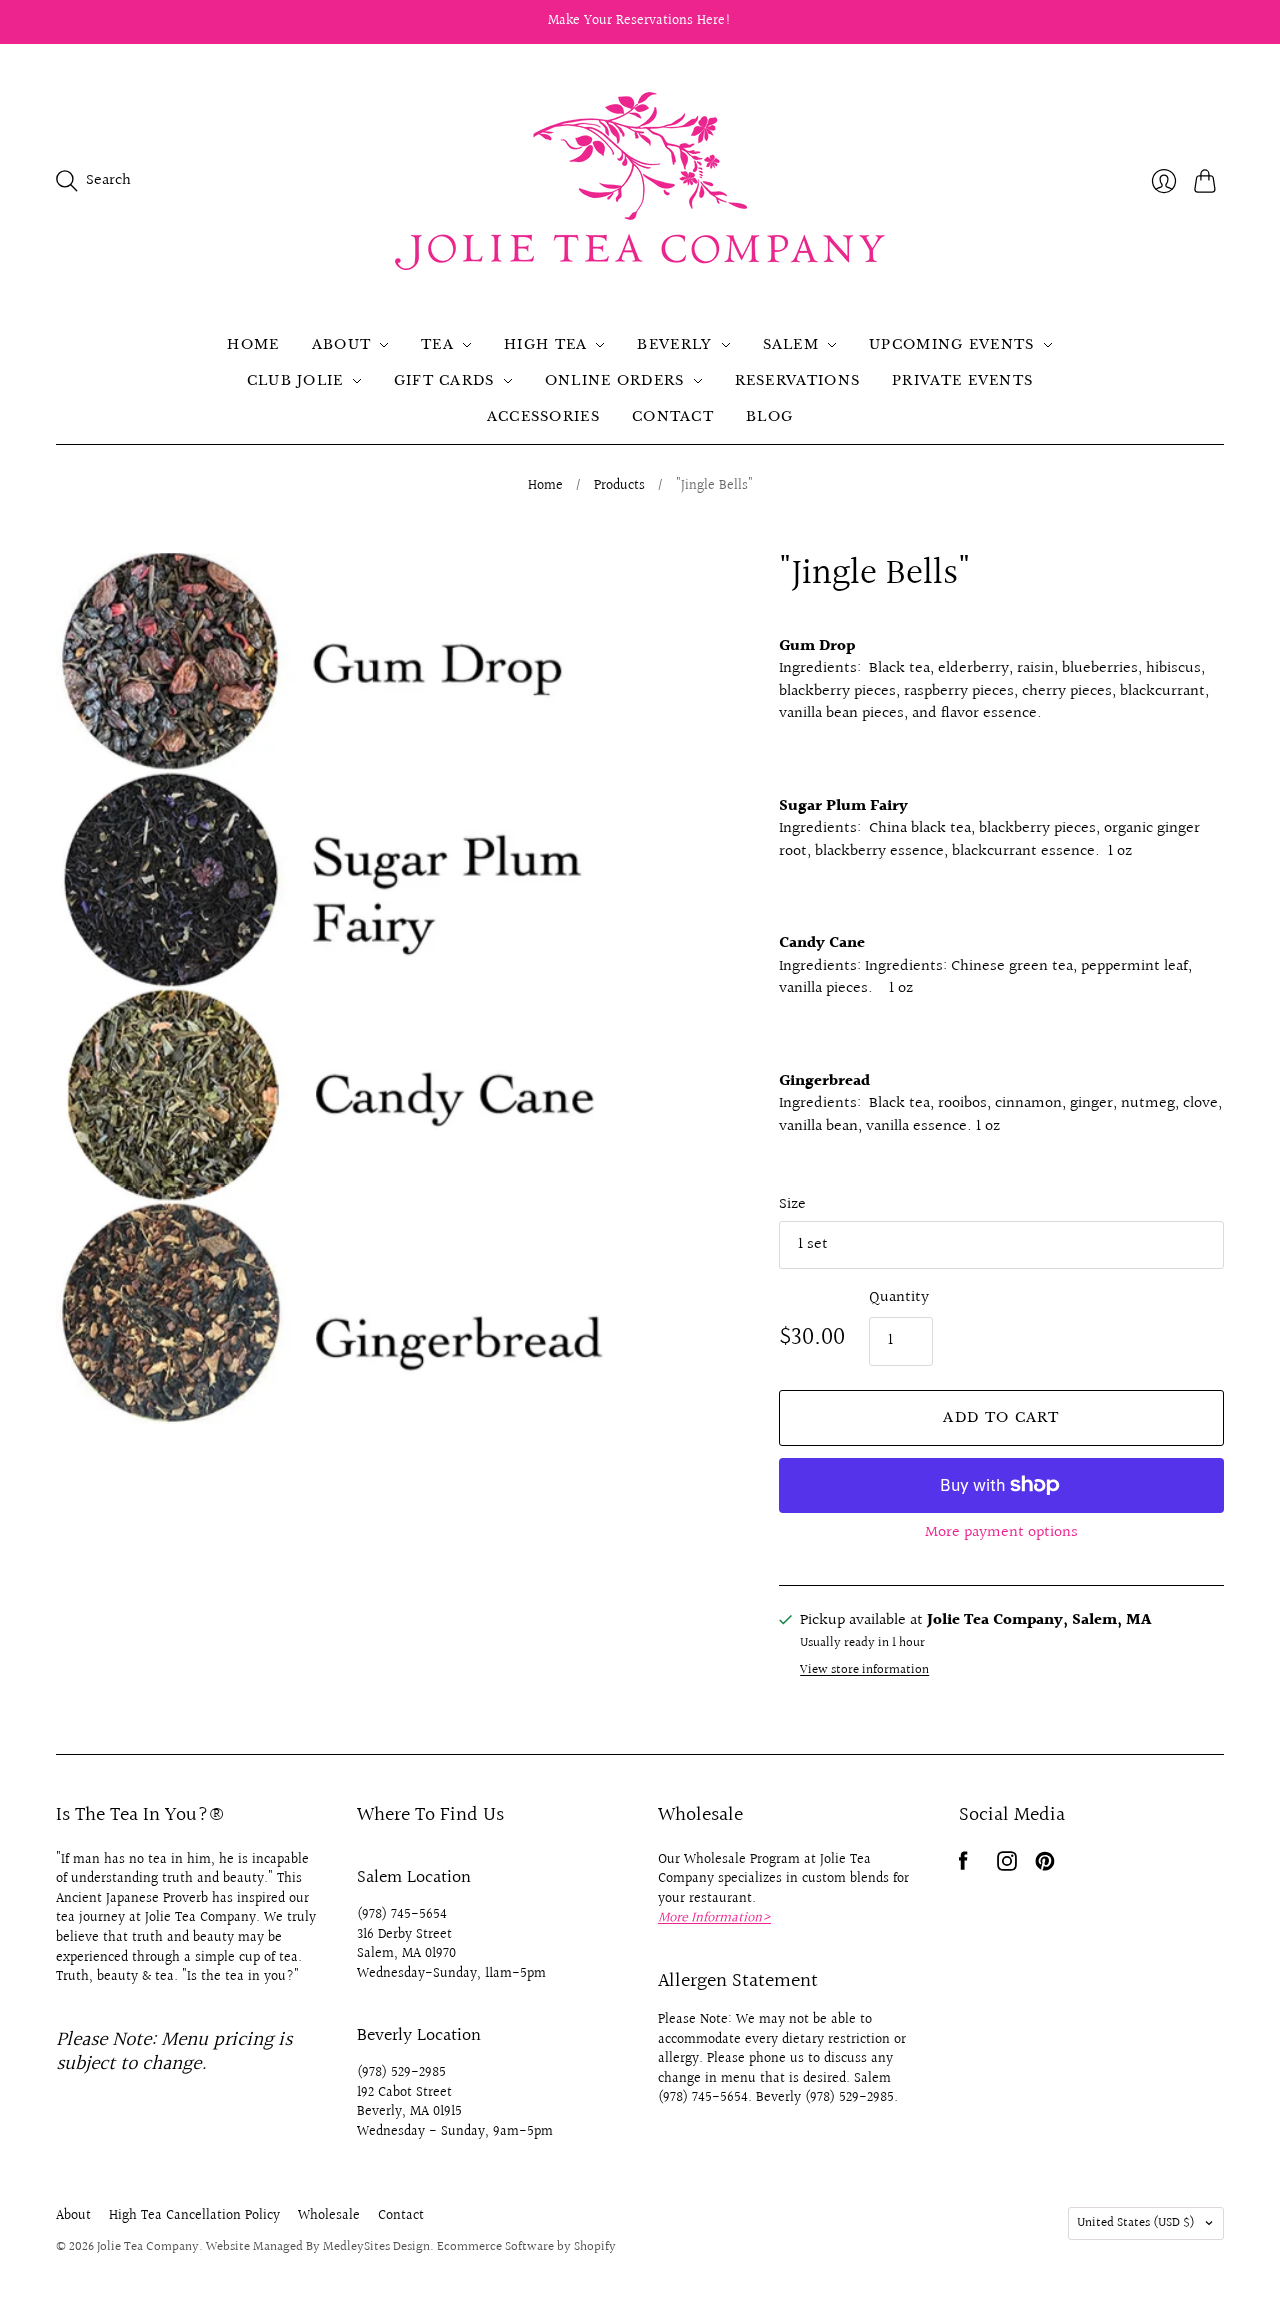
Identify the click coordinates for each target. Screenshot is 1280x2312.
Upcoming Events (952, 344)
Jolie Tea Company (148, 2247)
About (342, 344)
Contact (673, 416)
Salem (791, 344)
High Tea (545, 344)
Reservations (798, 380)
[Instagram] (1007, 1866)
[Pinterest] (1045, 1866)
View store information (864, 1670)
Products (619, 487)
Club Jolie (295, 380)
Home (253, 344)
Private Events (962, 380)
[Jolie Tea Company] (640, 181)
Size (792, 1205)
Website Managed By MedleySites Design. (320, 2247)
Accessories (543, 416)
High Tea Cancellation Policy (194, 2216)
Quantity (899, 1298)
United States (1136, 2223)
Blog (769, 416)
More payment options (1001, 1532)
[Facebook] (963, 1866)
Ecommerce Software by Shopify (526, 2247)
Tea (437, 344)
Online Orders (615, 380)
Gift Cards (444, 380)
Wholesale (329, 2216)
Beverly (674, 344)
